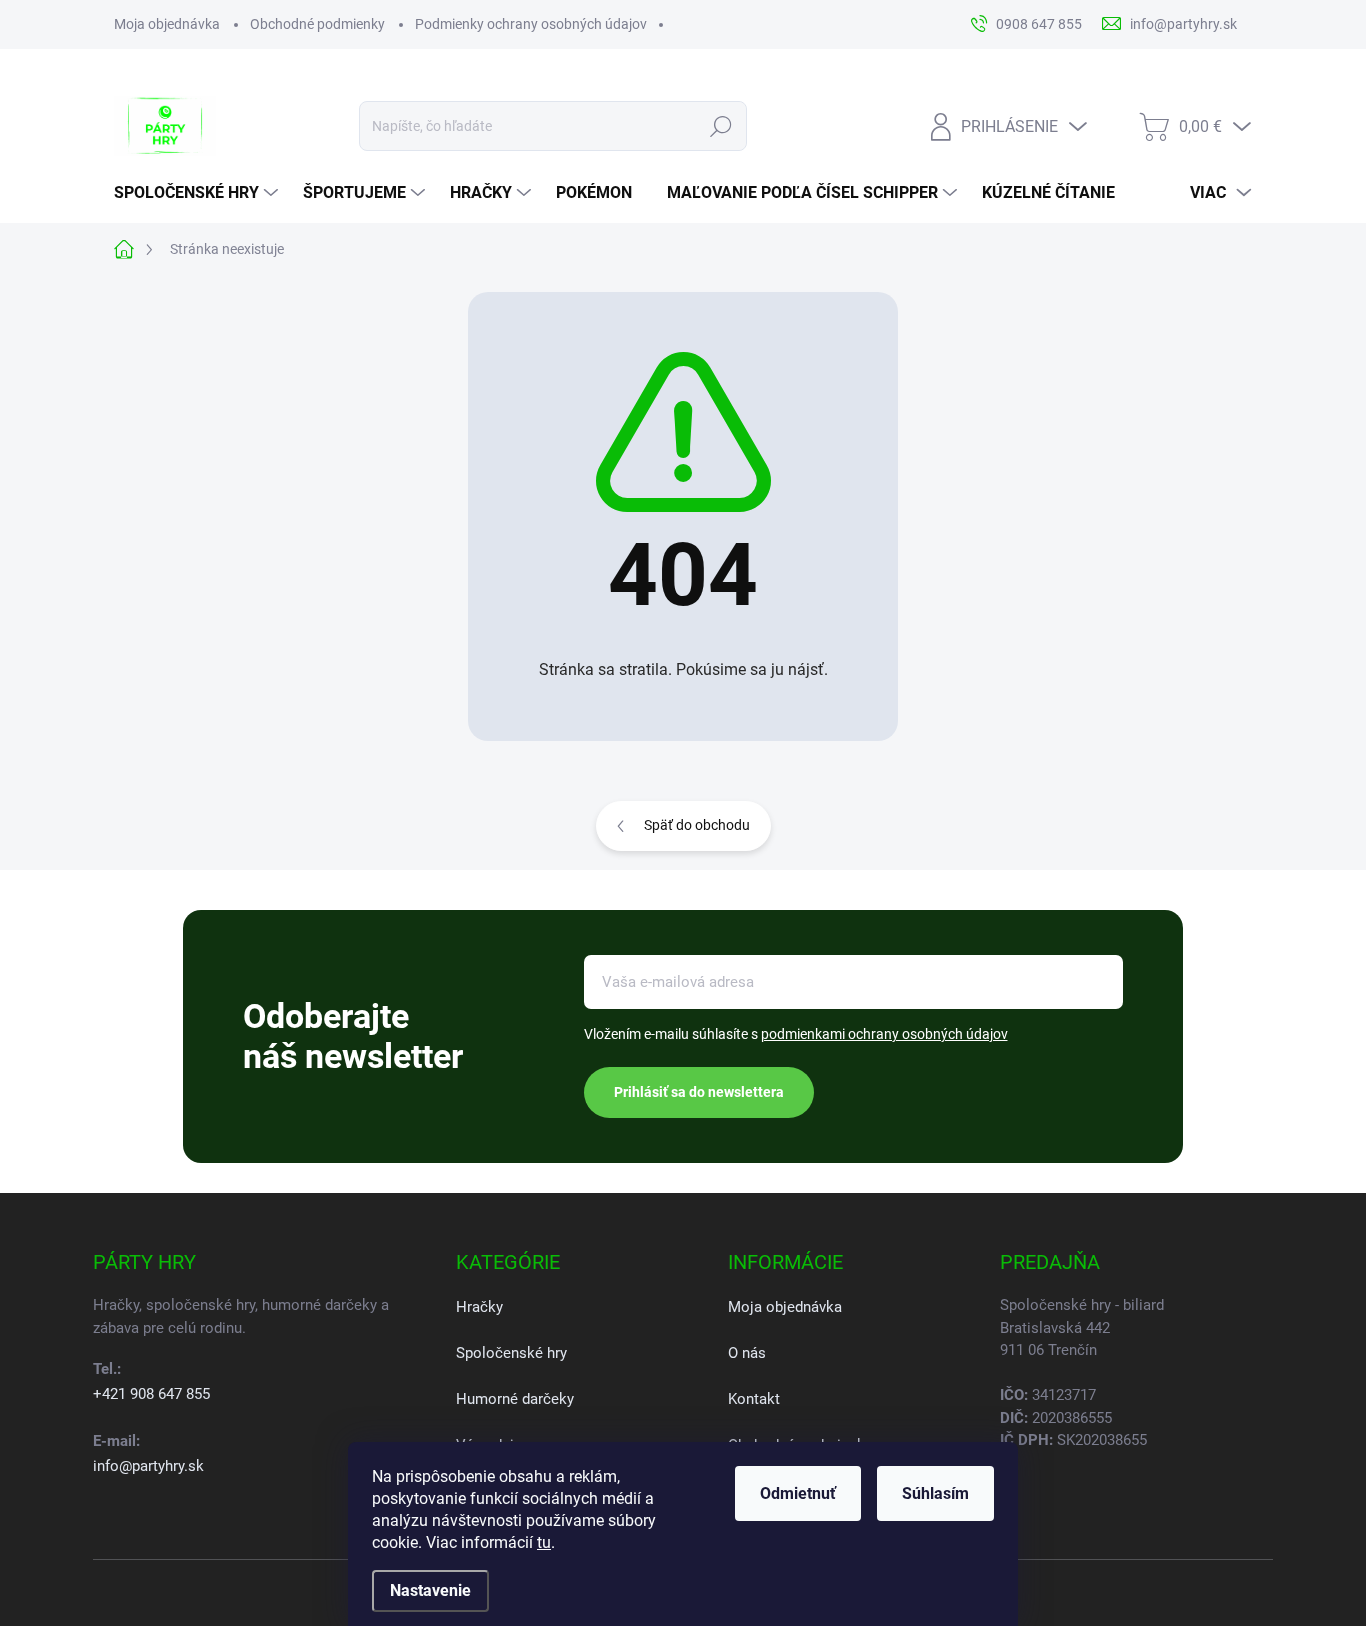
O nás (747, 1353)
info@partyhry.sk (148, 1466)
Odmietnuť (798, 1493)
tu (544, 1542)
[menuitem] (198, 193)
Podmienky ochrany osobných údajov (531, 24)
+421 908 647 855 (151, 1394)
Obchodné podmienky (317, 24)
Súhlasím (935, 1493)
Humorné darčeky (515, 1399)
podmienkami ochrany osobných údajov (884, 1034)
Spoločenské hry (511, 1353)
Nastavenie (430, 1590)
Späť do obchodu (697, 825)
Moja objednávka (167, 24)
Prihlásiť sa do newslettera (699, 1092)
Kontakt (754, 1399)
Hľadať (721, 126)
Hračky (479, 1307)
